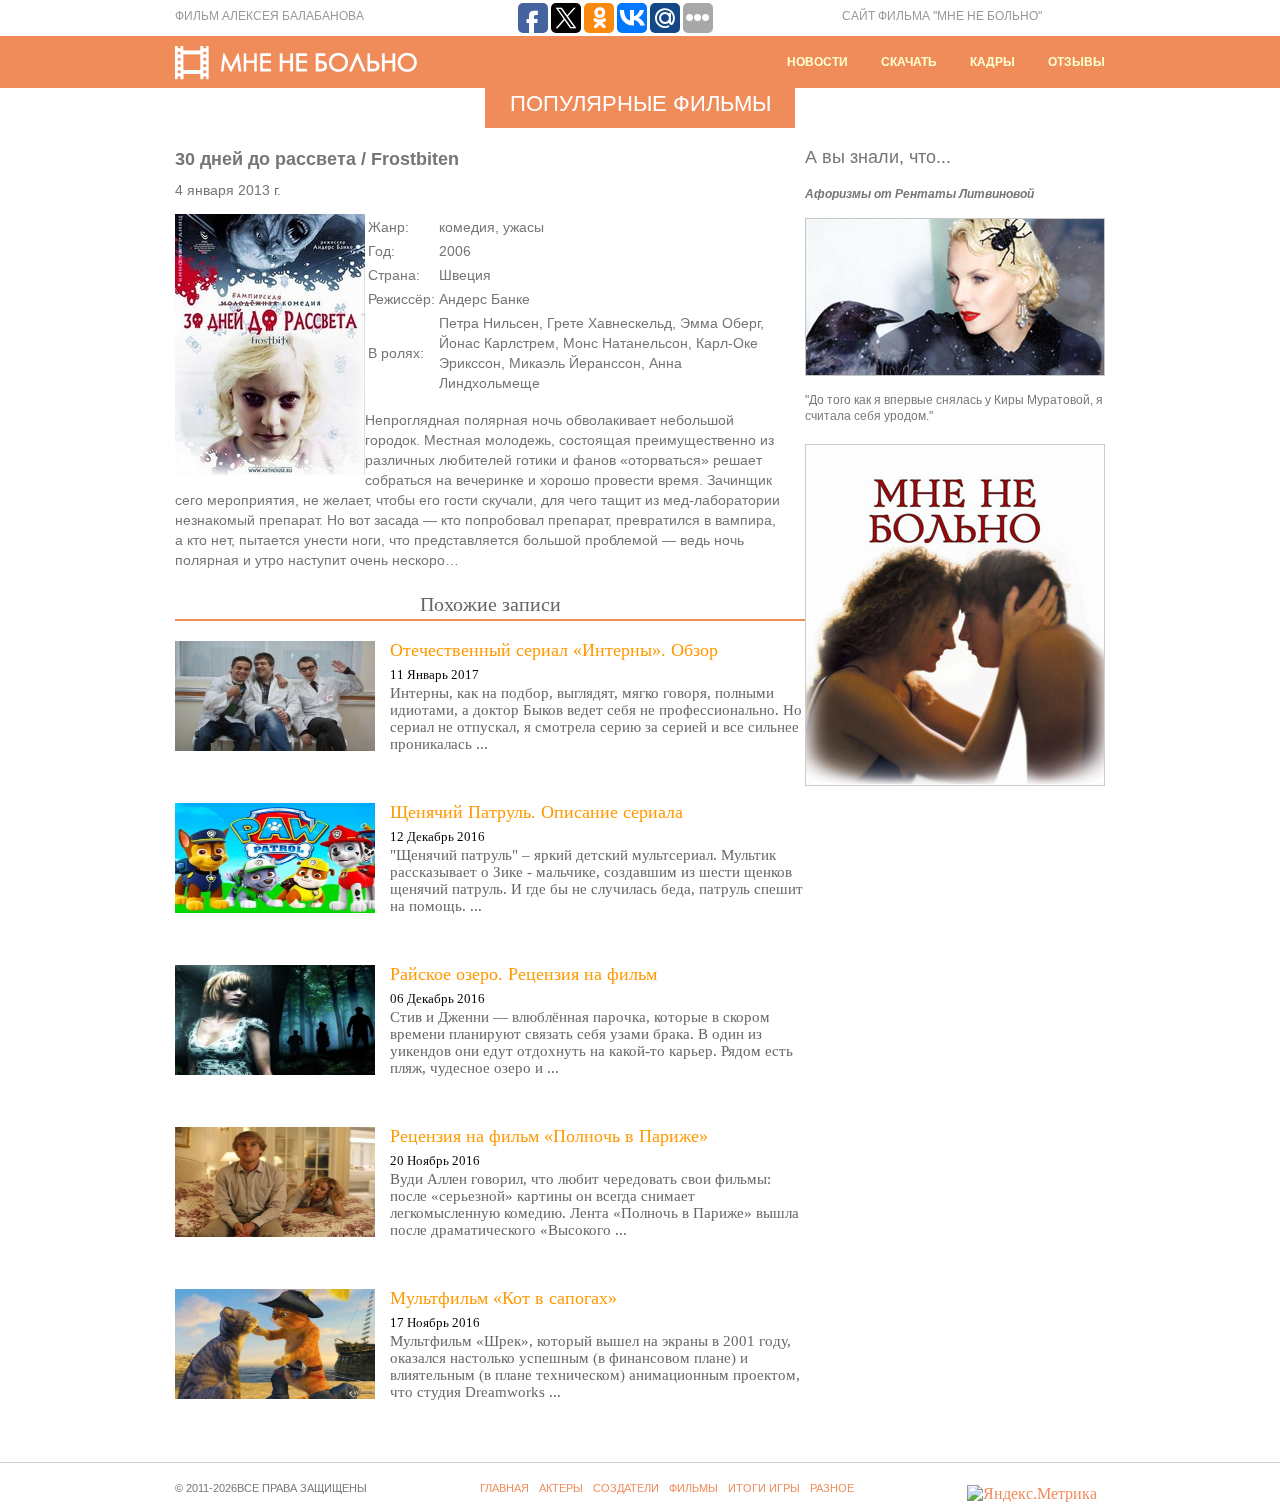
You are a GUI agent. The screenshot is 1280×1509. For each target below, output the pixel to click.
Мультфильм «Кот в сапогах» (503, 1298)
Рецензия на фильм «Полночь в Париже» (549, 1136)
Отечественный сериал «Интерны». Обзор (554, 650)
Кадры (992, 62)
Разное (832, 1488)
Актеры (561, 1488)
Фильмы (693, 1488)
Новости (817, 62)
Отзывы (1076, 62)
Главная (504, 1488)
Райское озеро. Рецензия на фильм (523, 974)
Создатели (626, 1488)
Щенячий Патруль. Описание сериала (536, 812)
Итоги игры (764, 1488)
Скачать (909, 62)
